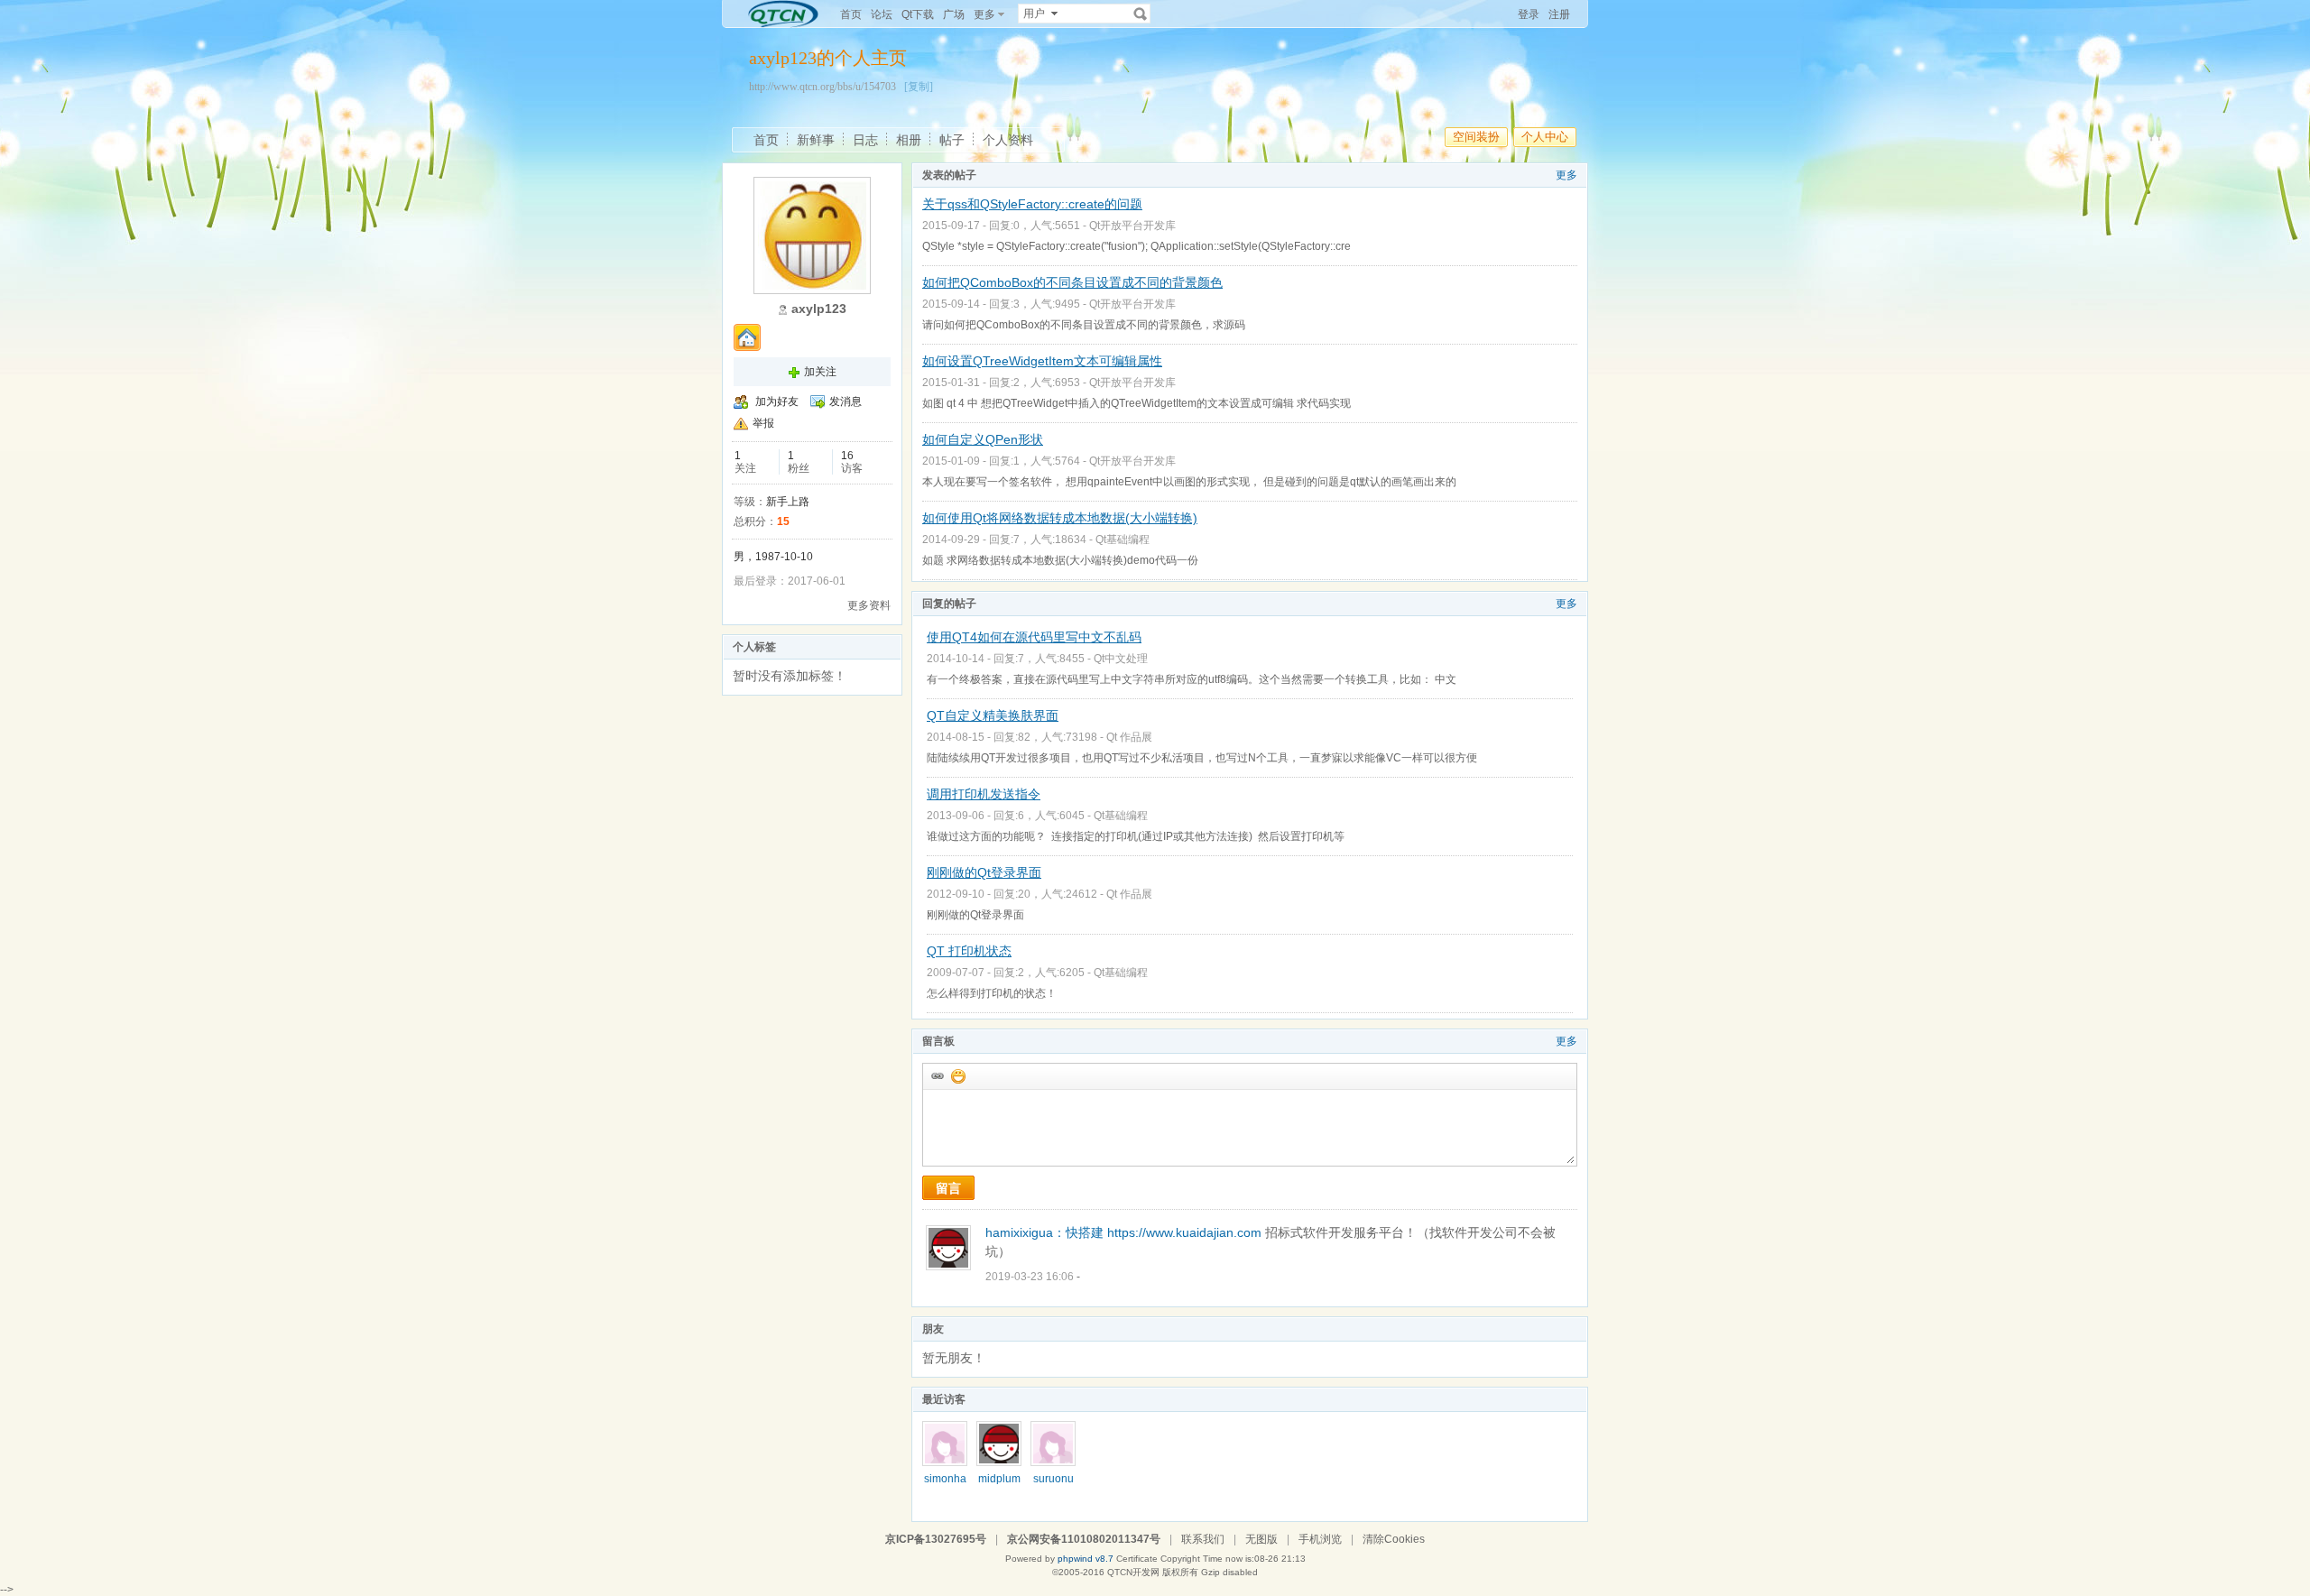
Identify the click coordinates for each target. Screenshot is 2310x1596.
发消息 (845, 401)
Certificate (1137, 1559)
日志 (865, 140)
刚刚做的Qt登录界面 (984, 872)
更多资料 (869, 605)
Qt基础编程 (1123, 540)
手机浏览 (1320, 1539)
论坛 (882, 14)
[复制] (919, 87)
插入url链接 (937, 1075)
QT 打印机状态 (969, 951)
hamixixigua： (1026, 1232)
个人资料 (1008, 140)
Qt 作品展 (1129, 737)
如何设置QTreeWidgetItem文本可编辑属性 (1042, 361)
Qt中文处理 (1121, 659)
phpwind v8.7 (1086, 1559)
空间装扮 (1476, 137)
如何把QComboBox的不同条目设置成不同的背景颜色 (1072, 282)
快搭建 (1085, 1232)
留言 (948, 1188)
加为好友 (777, 401)
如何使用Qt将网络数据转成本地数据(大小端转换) (1060, 518)
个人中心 (1545, 137)
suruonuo (1053, 1485)
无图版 (1261, 1539)
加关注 (820, 372)
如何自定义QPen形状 (983, 439)
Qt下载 (918, 14)
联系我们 (1203, 1539)
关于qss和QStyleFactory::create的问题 (1032, 204)
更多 (1566, 175)
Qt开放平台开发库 (1132, 226)
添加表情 (957, 1075)
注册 (1559, 14)
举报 (763, 423)
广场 (954, 14)
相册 (909, 140)
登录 (1529, 14)
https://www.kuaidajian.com (1184, 1232)
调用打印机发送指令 (984, 794)
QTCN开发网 (1133, 1572)
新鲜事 (816, 140)
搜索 (1141, 14)
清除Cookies (1394, 1539)
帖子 (952, 140)
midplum (999, 1479)
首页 (851, 14)
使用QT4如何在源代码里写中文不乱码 (1034, 637)
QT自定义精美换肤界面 (993, 715)
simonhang (945, 1485)
